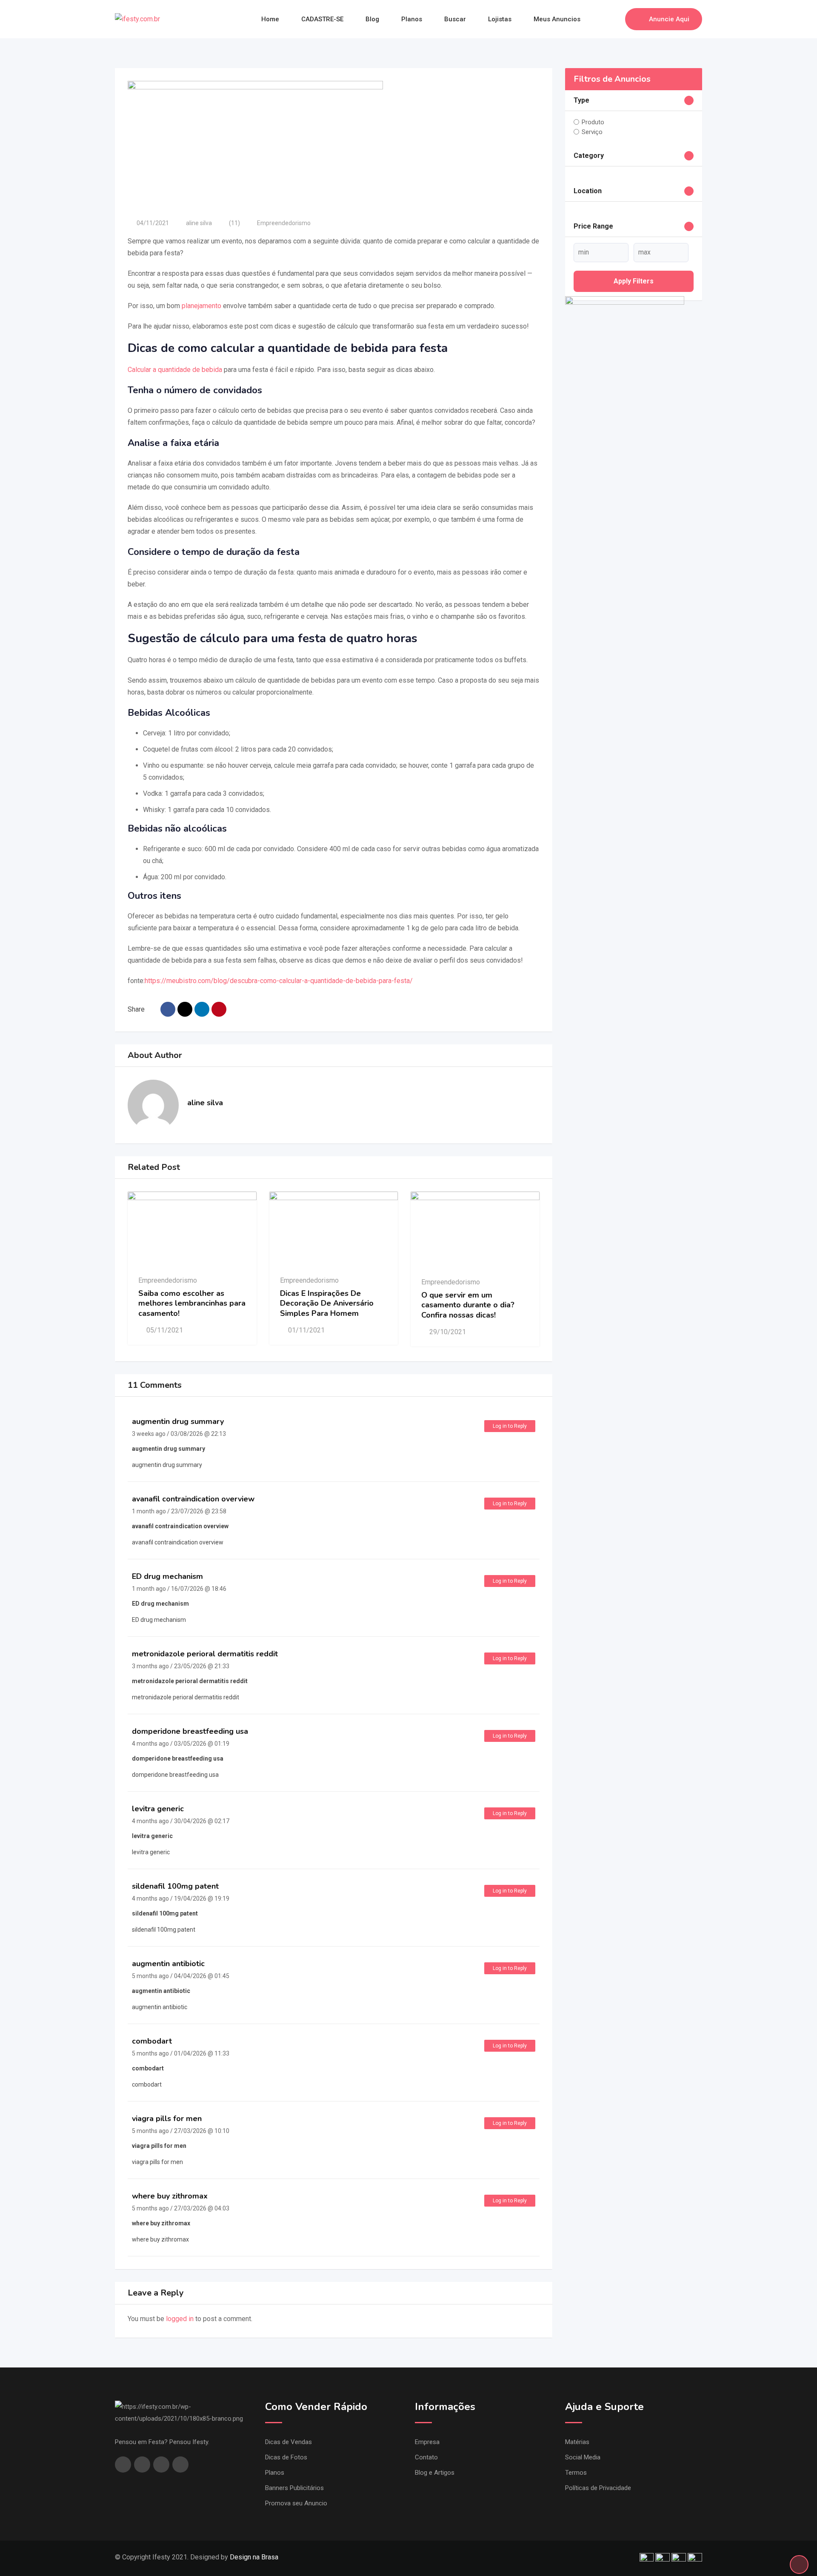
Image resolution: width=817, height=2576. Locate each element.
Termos (576, 2473)
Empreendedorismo (284, 223)
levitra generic (158, 1809)
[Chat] (600, 19)
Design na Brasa (254, 2557)
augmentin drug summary (178, 1421)
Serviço (592, 132)
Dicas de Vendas (289, 2442)
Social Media (583, 2457)
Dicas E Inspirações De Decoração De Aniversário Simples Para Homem (327, 1303)
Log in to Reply (510, 1426)
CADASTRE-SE (322, 19)
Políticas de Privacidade (598, 2488)
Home (270, 19)
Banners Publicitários (294, 2488)
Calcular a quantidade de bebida (175, 370)
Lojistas (500, 19)
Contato (426, 2457)
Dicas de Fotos (286, 2457)
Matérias (577, 2442)
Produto (593, 122)
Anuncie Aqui (669, 19)
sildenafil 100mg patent (175, 1886)
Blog (372, 19)
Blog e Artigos (435, 2473)
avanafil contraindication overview (193, 1499)
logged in (180, 2319)
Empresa (427, 2442)
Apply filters (634, 281)
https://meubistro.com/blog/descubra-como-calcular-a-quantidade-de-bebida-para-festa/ (279, 981)
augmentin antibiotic (168, 1964)
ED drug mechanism (167, 1576)
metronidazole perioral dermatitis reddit (205, 1654)
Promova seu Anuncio (296, 2503)
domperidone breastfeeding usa (190, 1731)
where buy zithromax (170, 2196)
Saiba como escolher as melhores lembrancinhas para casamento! (192, 1303)
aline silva (199, 223)
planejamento (201, 306)
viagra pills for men (167, 2119)
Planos (412, 19)
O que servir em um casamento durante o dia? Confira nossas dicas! (468, 1305)
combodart (152, 2041)
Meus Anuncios (557, 19)
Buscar (455, 19)
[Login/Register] (614, 19)
